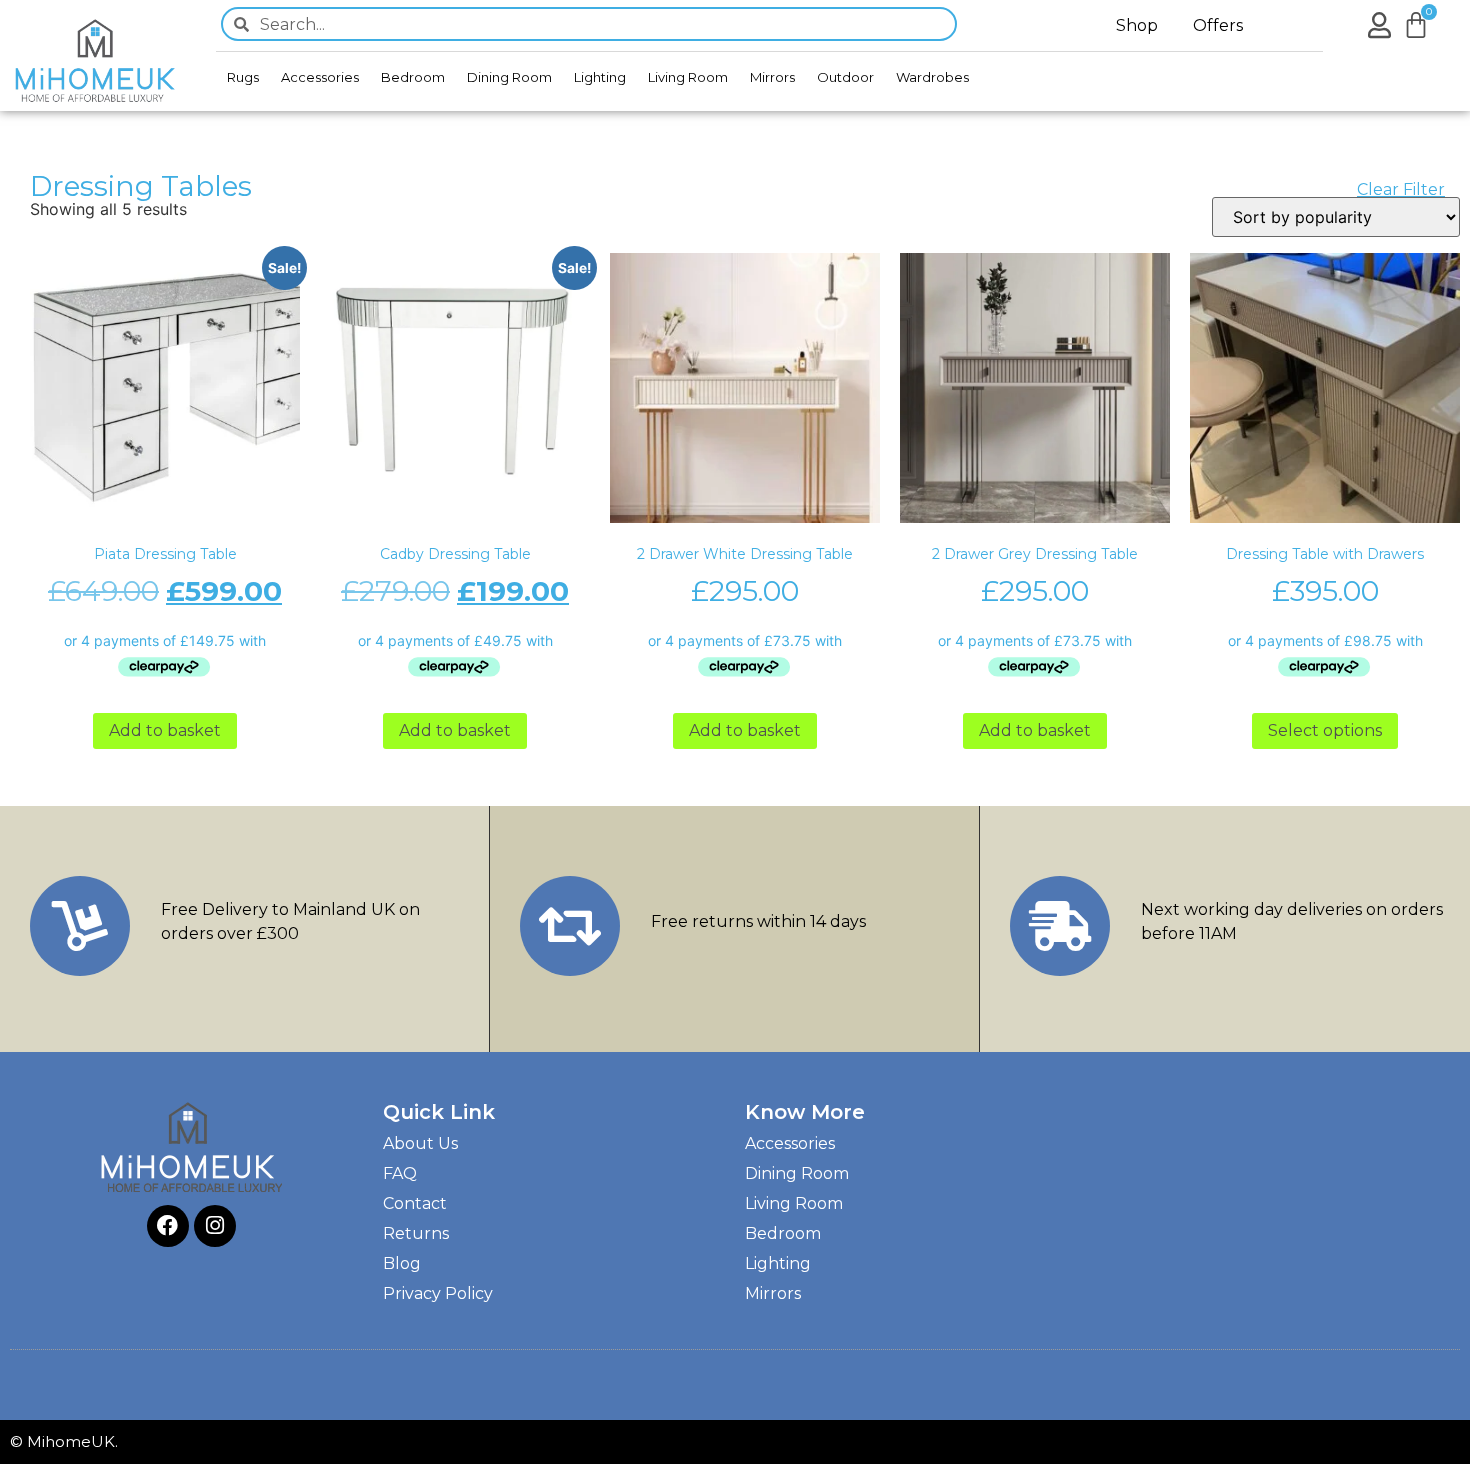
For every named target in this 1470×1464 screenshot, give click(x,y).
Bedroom (413, 77)
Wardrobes (932, 77)
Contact (415, 1203)
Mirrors (772, 77)
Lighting (600, 77)
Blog (402, 1263)
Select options (1325, 730)
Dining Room (509, 77)
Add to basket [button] (165, 730)
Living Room (688, 77)
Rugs (243, 77)
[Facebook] (168, 1226)
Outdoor (845, 77)
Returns (416, 1233)
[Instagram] (215, 1226)
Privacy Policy (438, 1293)
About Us (420, 1143)
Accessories (320, 77)
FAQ (400, 1173)
